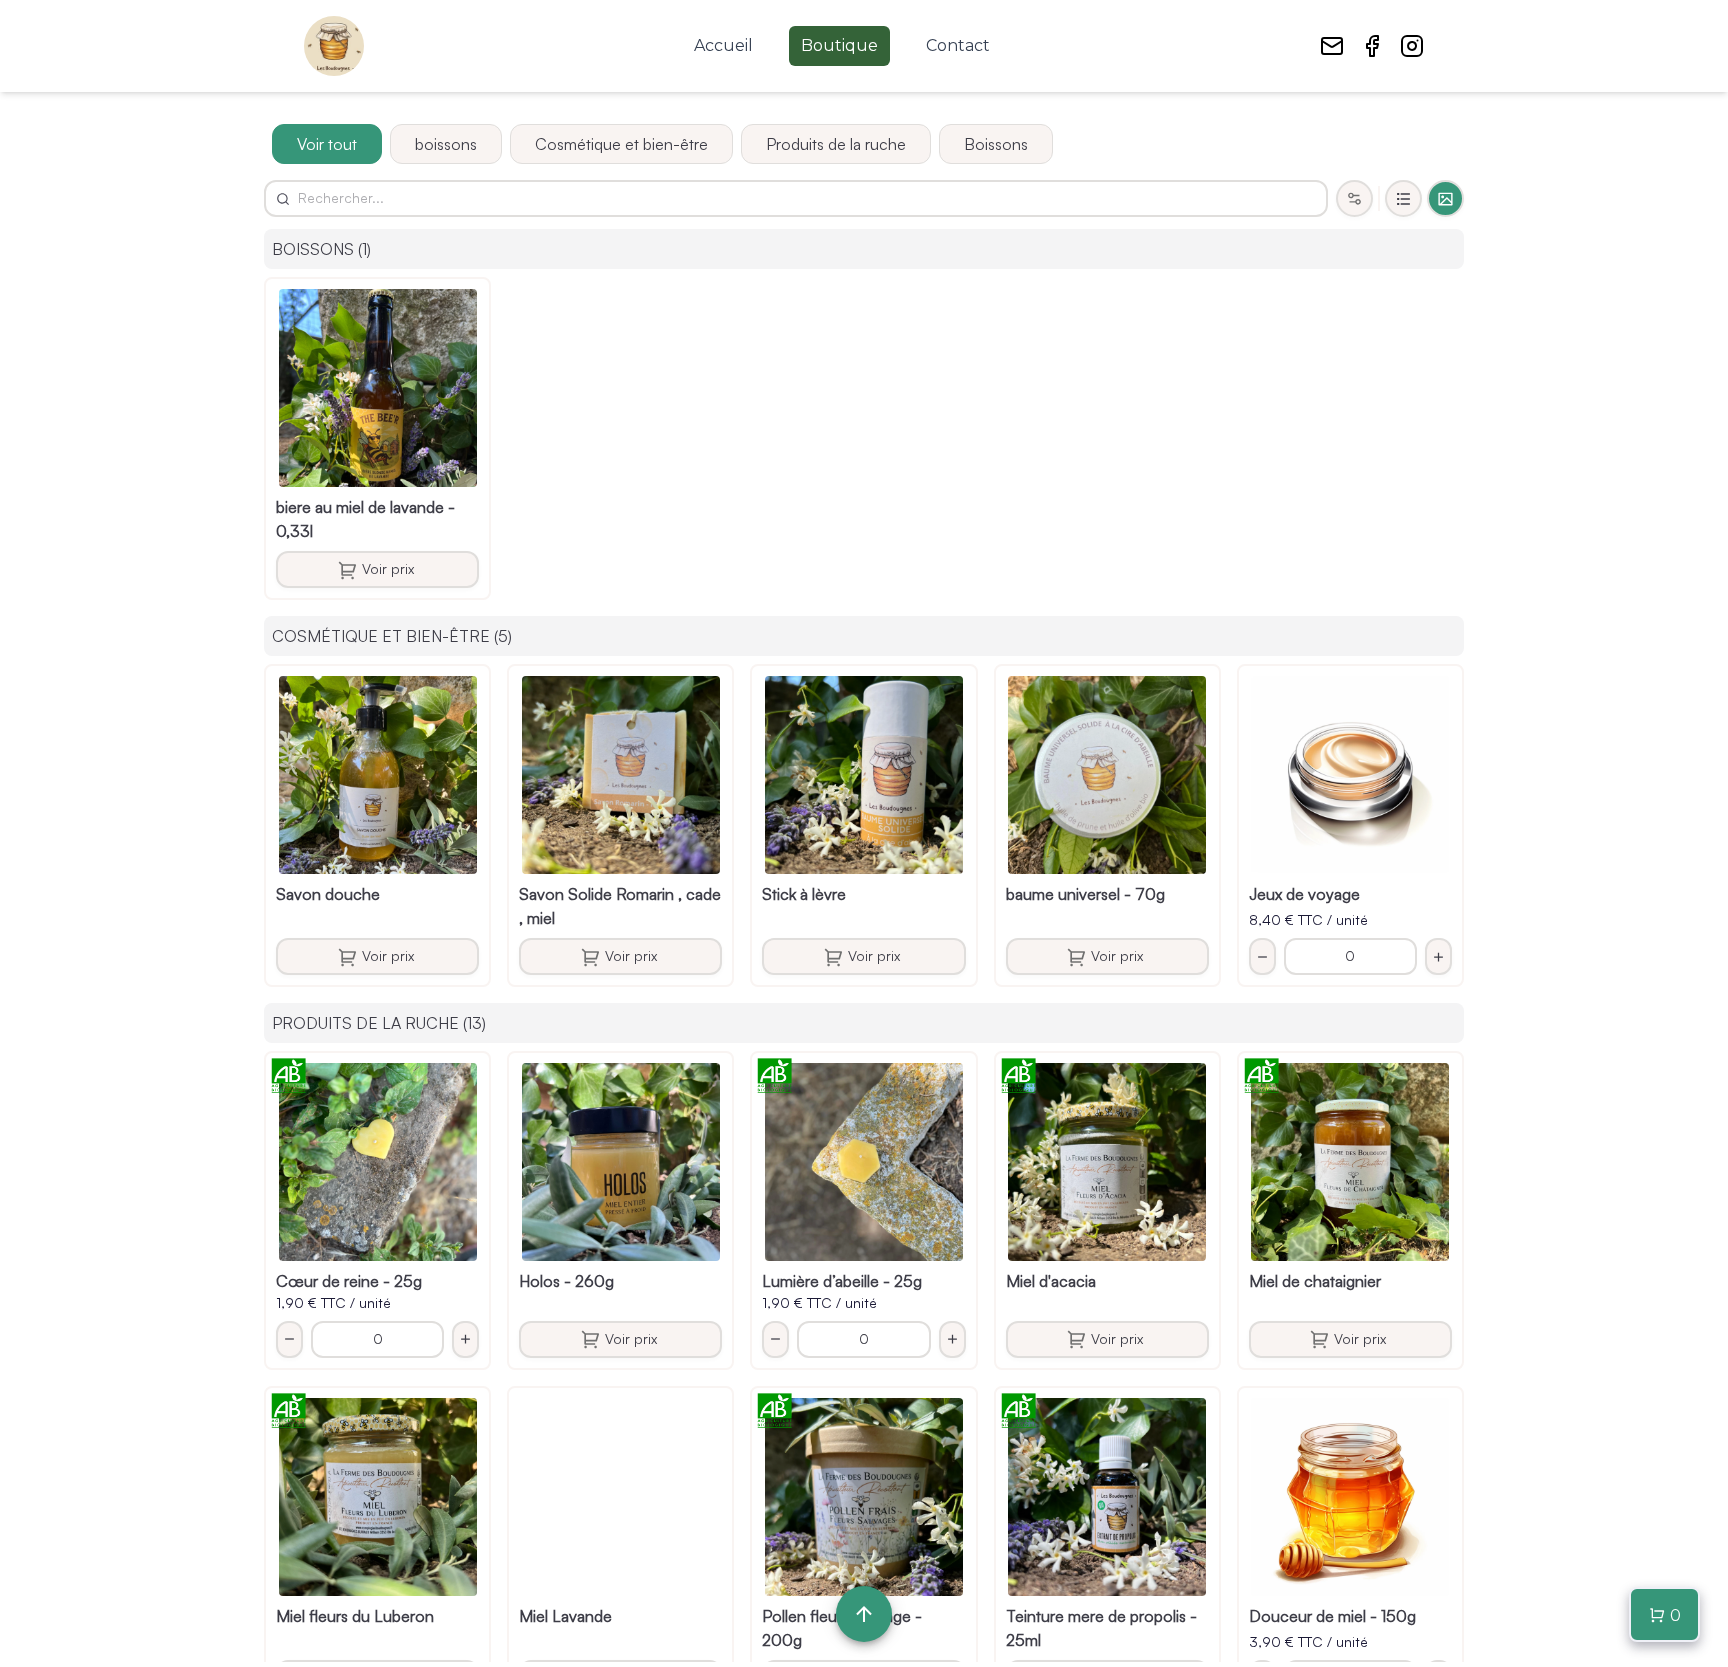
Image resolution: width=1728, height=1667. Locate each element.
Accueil (723, 45)
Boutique (839, 45)
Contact (958, 45)
